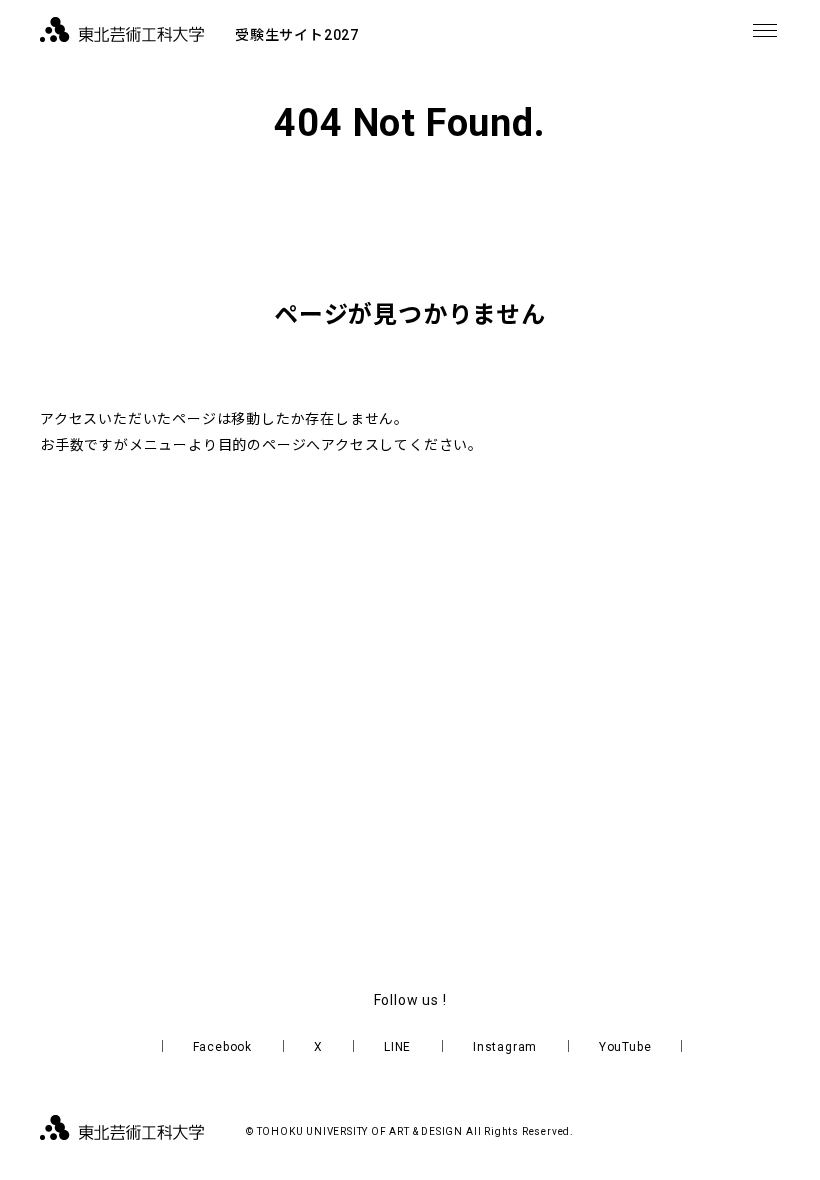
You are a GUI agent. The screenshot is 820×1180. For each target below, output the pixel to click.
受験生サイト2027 (297, 35)
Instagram (505, 1047)
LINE (397, 1047)
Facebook (222, 1047)
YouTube (625, 1047)
